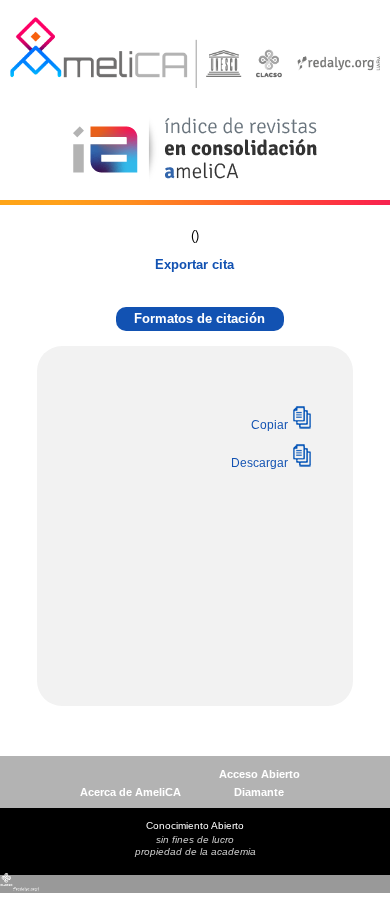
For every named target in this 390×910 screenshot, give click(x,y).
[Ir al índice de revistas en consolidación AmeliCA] (195, 180)
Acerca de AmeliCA (130, 792)
